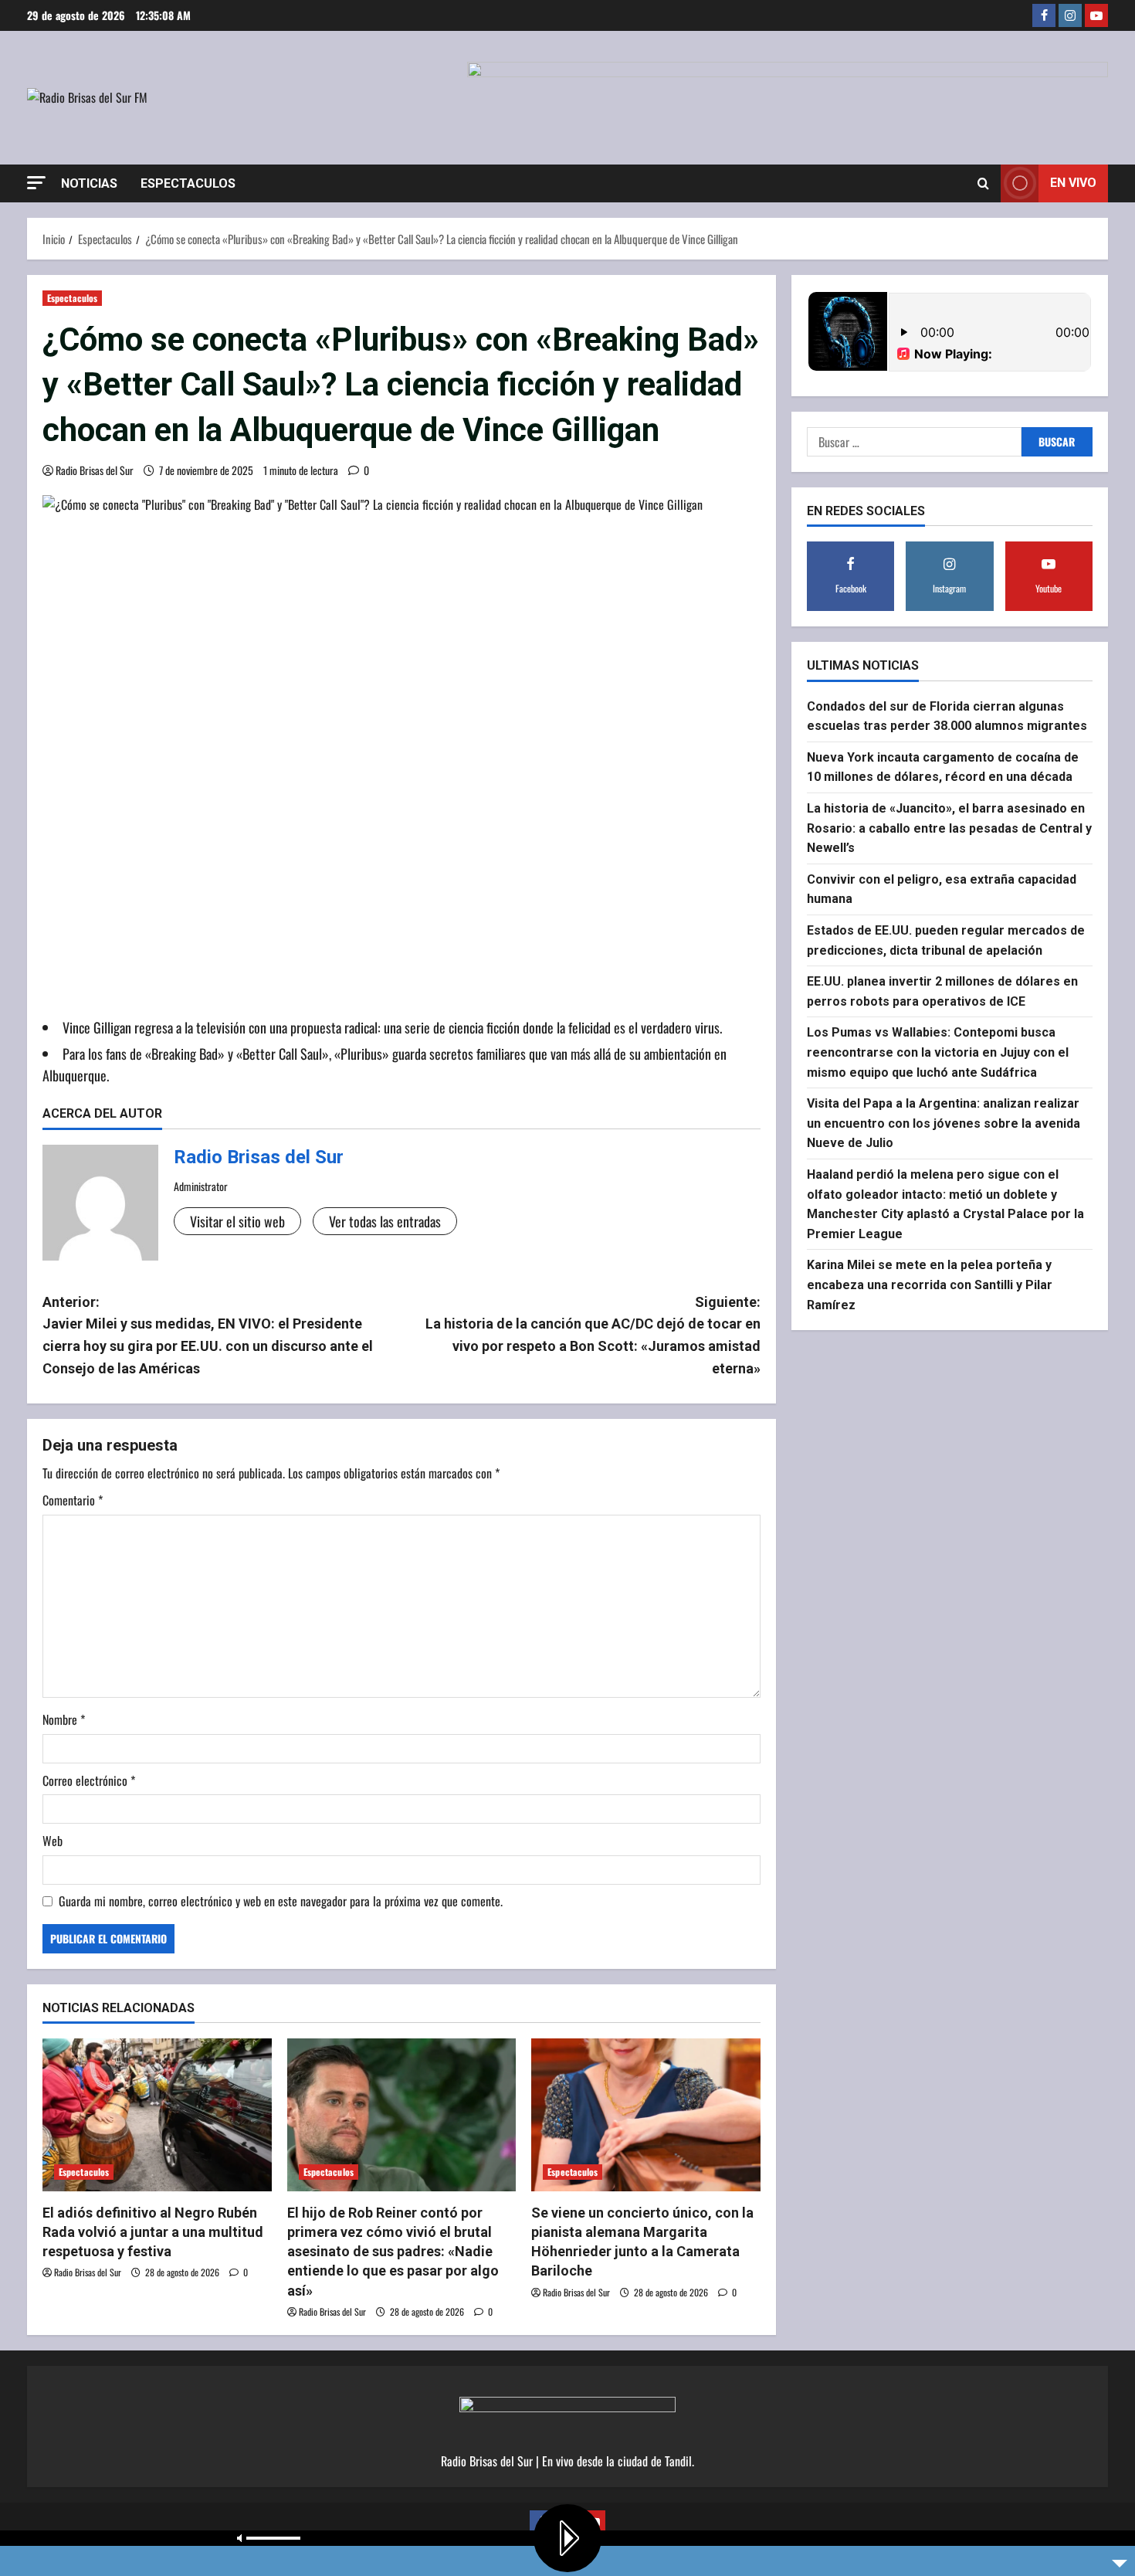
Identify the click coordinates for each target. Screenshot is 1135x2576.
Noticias (89, 183)
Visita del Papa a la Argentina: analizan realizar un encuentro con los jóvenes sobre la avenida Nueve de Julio (944, 1122)
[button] (36, 183)
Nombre (64, 1719)
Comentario (73, 1500)
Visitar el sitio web (237, 1221)
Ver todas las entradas (385, 1221)
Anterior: (208, 1335)
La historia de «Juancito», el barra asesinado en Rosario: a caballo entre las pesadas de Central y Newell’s (949, 827)
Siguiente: (593, 1335)
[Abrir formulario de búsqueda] (983, 183)
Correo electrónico (89, 1780)
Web (53, 1841)
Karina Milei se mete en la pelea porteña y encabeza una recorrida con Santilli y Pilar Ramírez (930, 1285)
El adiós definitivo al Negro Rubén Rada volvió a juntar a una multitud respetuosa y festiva (153, 2232)
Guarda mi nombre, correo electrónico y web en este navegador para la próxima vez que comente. (281, 1901)
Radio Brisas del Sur (95, 470)
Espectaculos (188, 183)
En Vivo (1073, 183)
